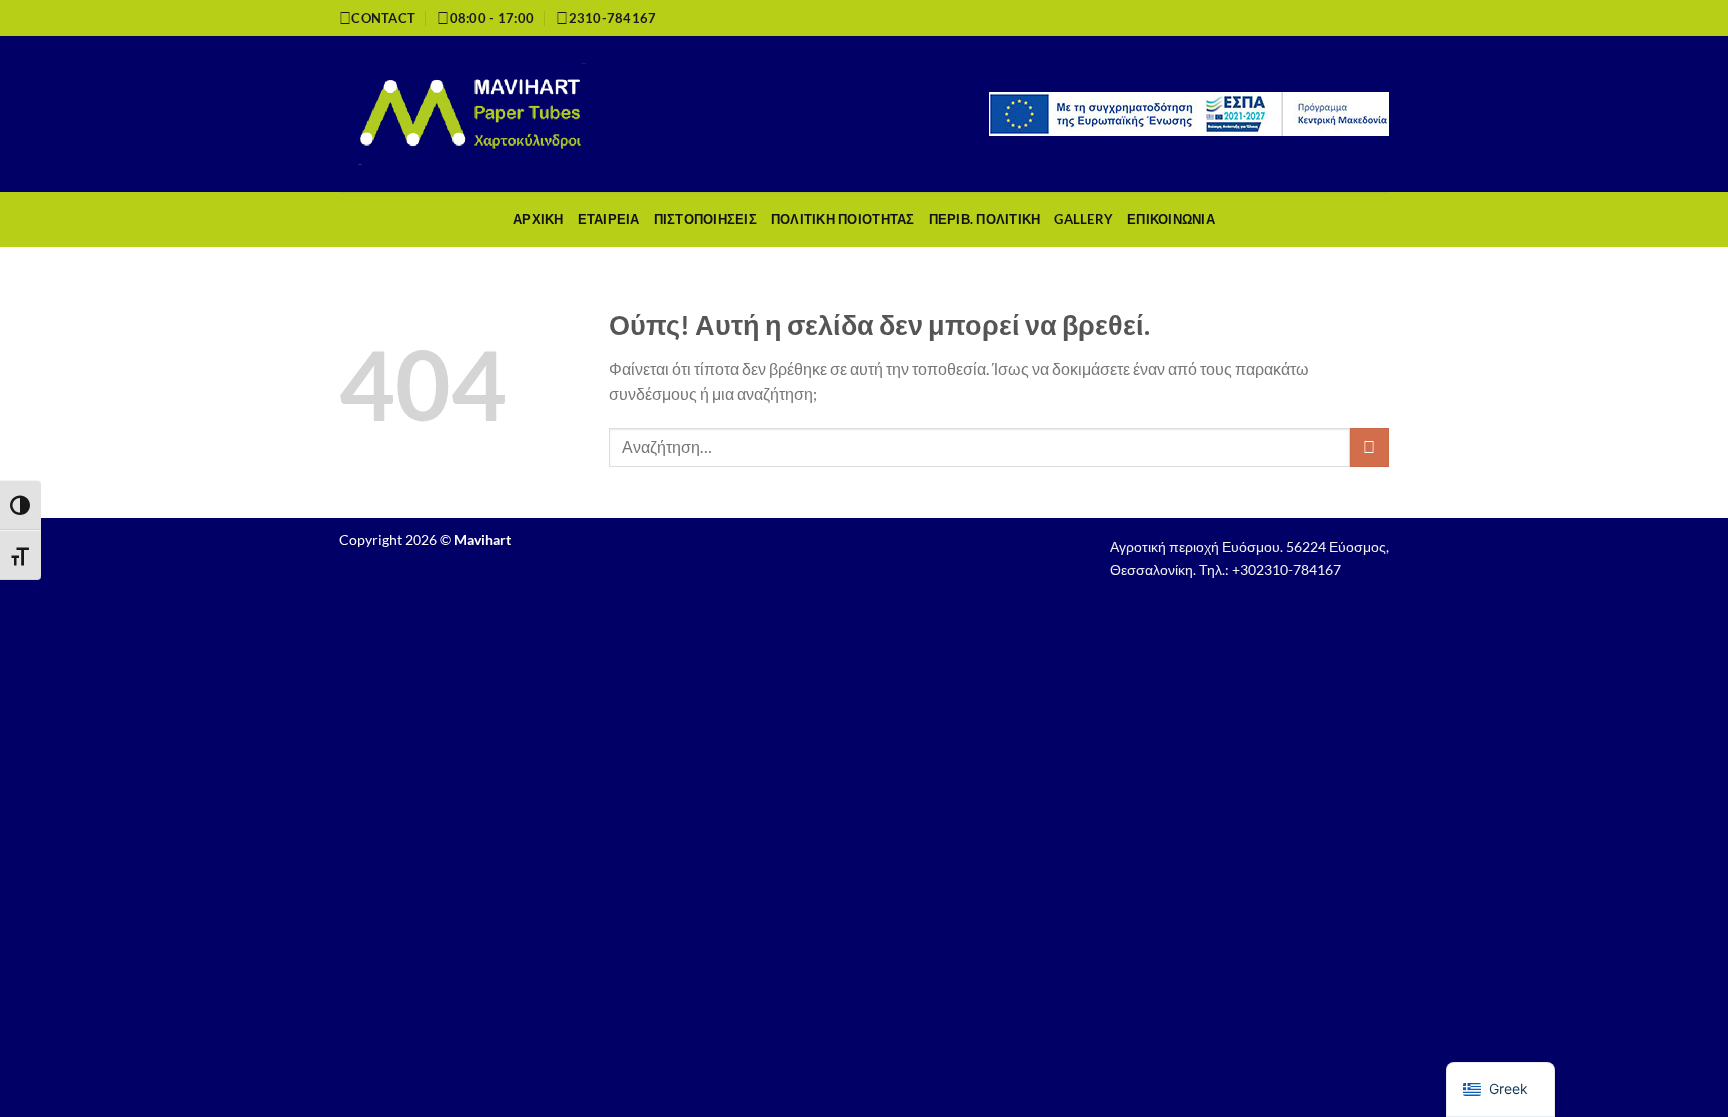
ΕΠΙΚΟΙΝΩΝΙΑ (1171, 219)
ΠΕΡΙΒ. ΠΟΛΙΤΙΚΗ (985, 219)
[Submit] (1369, 447)
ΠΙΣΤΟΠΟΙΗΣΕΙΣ (705, 219)
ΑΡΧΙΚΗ (538, 219)
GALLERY (1083, 219)
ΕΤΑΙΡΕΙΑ (609, 219)
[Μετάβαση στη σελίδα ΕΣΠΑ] (1189, 112)
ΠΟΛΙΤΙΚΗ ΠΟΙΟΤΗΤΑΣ (843, 219)
